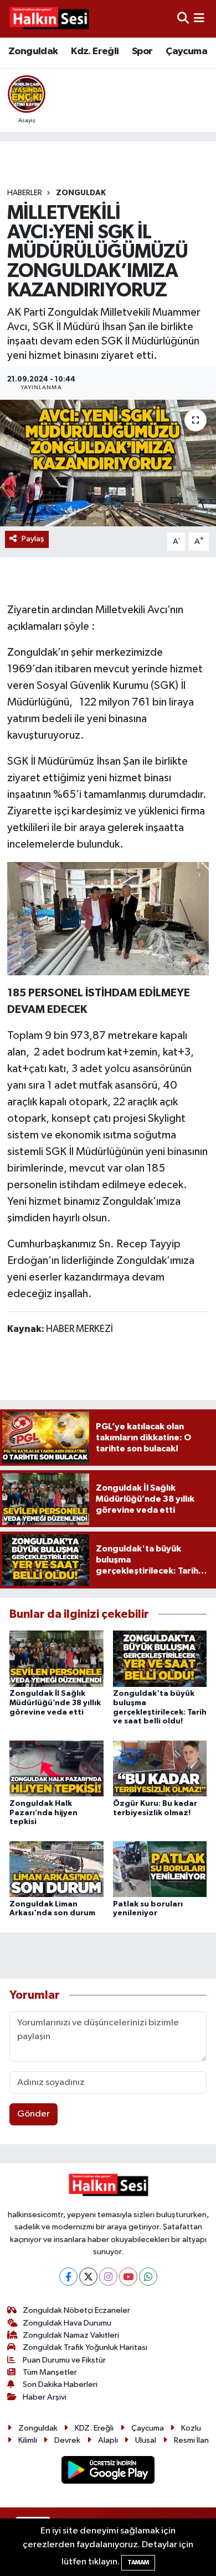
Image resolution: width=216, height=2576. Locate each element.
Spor (142, 51)
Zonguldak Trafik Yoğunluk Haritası (85, 2347)
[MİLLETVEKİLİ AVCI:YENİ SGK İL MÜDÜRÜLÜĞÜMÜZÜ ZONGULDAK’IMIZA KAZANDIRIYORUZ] (108, 463)
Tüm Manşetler (50, 2372)
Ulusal (146, 2440)
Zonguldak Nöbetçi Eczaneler (76, 2310)
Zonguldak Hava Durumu (67, 2323)
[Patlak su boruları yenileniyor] (160, 1869)
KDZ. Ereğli (94, 2428)
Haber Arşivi (45, 2397)
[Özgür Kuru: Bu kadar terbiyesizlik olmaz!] (160, 1768)
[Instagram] (108, 2277)
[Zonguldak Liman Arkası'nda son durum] (56, 1869)
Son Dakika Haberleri (60, 2384)
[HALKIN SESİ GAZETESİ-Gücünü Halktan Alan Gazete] (49, 19)
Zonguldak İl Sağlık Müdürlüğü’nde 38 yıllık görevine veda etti (55, 1703)
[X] (88, 2277)
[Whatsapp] (148, 2277)
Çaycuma (186, 51)
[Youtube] (128, 2277)
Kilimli (28, 2440)
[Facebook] (68, 2277)
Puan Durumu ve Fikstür (64, 2360)
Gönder (34, 2114)
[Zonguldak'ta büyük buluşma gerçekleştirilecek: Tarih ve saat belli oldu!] (160, 1658)
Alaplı (108, 2440)
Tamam (138, 2562)
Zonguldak (33, 51)
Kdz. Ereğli (95, 51)
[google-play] (108, 2472)
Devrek (67, 2440)
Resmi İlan (191, 2440)
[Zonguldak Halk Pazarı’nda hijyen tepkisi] (56, 1768)
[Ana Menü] (199, 19)
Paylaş (33, 539)
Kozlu (191, 2428)
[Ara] (183, 19)
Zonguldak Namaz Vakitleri (71, 2335)
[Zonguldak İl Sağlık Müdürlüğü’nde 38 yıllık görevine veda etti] (56, 1658)
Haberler (25, 193)
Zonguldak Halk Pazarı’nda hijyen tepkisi (43, 1813)
